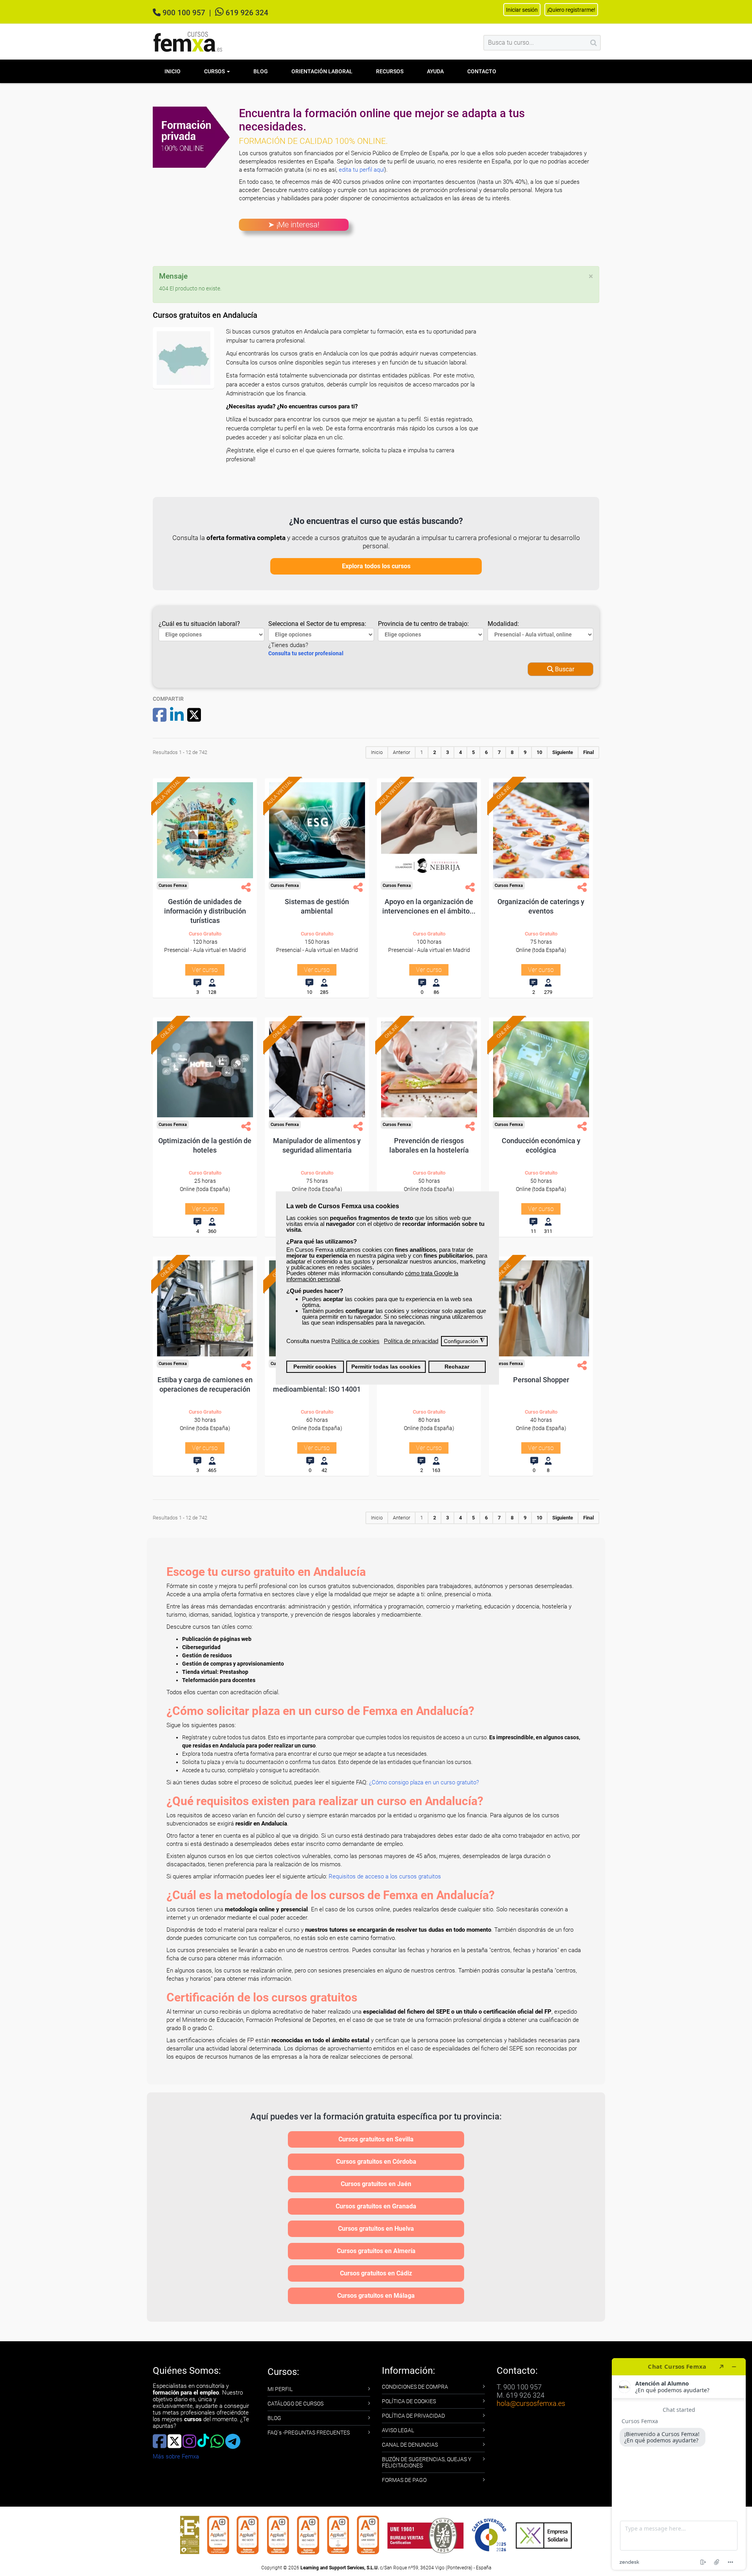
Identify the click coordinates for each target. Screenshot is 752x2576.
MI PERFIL (280, 2389)
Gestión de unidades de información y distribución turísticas (205, 911)
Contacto (482, 71)
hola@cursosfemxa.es (531, 2403)
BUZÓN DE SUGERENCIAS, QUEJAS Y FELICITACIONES (427, 2462)
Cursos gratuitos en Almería (376, 2251)
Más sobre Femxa (176, 2456)
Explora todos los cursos (376, 566)
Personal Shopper (541, 1380)
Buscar (564, 669)
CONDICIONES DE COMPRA (415, 2387)
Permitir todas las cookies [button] (386, 1367)
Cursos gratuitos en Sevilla (376, 2139)
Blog (261, 71)
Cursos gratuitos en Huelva (376, 2229)
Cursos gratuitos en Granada (376, 2206)
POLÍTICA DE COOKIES (409, 2401)
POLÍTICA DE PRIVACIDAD (413, 2416)
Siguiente (563, 752)
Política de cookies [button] (355, 1341)
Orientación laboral (322, 71)
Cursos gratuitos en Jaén (376, 2184)
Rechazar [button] (457, 1367)
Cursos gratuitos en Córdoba (376, 2162)
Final (588, 752)
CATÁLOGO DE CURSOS (296, 2404)
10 (539, 752)
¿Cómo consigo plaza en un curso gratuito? (424, 1782)
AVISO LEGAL (398, 2430)
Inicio (173, 71)
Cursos (215, 71)
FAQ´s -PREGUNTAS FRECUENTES (309, 2433)
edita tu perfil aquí (362, 170)
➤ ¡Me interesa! (294, 225)
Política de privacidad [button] (411, 1341)
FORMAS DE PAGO (404, 2480)
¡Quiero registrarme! (571, 10)
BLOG (274, 2418)
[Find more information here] (679, 2464)
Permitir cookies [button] (315, 1367)
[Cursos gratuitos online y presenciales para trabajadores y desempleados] (188, 42)
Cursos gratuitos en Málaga (376, 2296)
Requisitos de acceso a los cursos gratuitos (385, 1876)
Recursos (390, 71)
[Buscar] (594, 43)
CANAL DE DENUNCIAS (410, 2445)
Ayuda (435, 71)
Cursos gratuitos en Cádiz (376, 2273)
